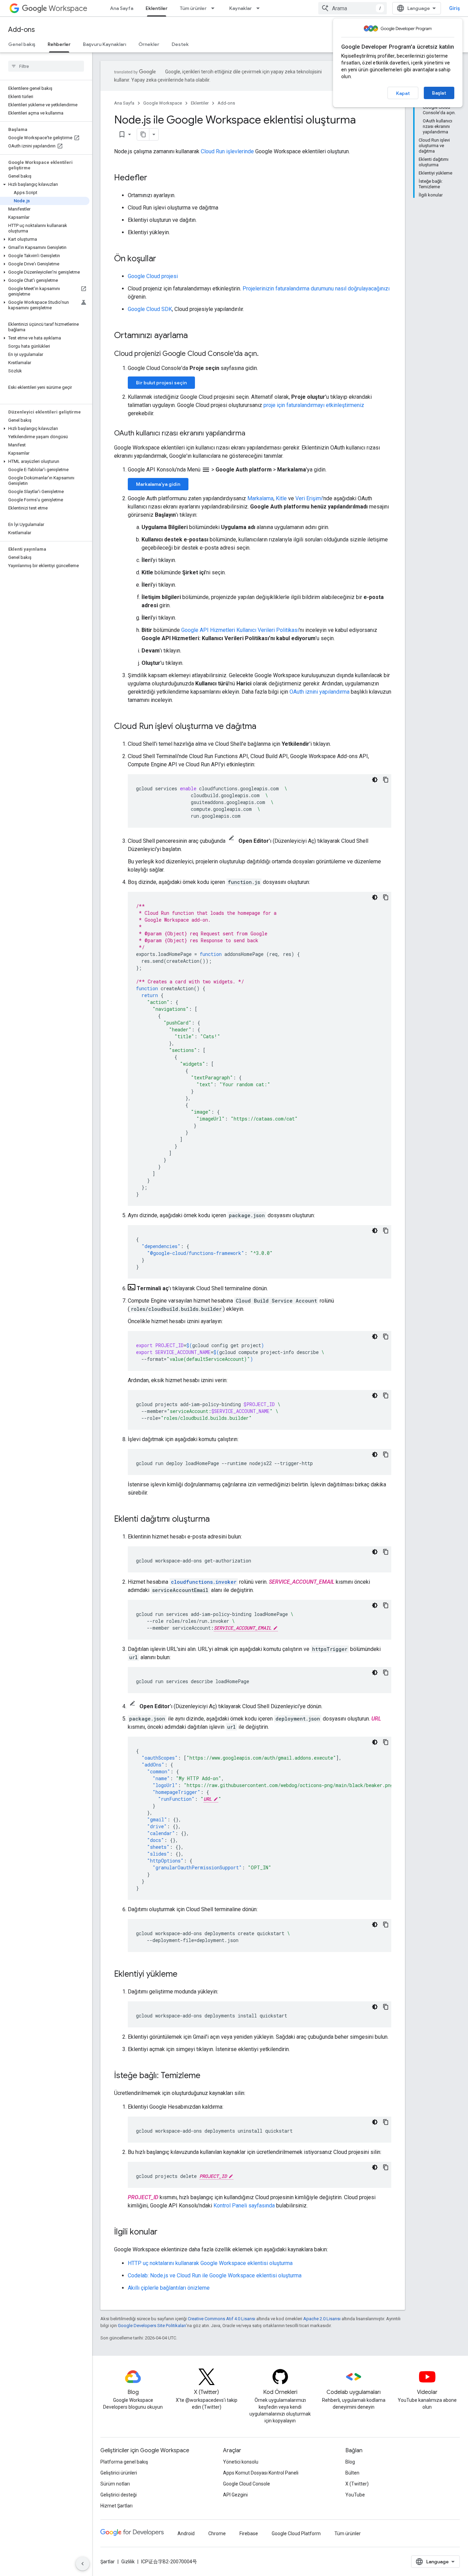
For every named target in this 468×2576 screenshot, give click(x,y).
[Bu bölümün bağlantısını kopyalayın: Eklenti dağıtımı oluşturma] (217, 1520)
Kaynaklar (241, 8)
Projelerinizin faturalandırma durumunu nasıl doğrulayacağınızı (316, 289)
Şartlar (108, 2562)
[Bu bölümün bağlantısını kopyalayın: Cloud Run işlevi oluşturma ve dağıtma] (263, 727)
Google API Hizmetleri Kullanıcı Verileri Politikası (240, 630)
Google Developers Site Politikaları (152, 2326)
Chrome (217, 2533)
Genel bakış (22, 44)
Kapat (403, 93)
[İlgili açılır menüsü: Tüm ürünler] (215, 8)
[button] (45, 184)
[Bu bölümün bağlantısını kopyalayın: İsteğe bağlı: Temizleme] (207, 2076)
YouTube (355, 2495)
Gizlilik (128, 2562)
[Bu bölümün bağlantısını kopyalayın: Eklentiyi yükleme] (184, 1975)
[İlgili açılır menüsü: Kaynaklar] (260, 8)
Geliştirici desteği (119, 2495)
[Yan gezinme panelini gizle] (83, 2564)
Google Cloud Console (247, 2484)
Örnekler (149, 44)
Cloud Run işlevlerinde (227, 151)
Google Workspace (163, 103)
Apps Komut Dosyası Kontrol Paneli (261, 2473)
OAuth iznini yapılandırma (319, 692)
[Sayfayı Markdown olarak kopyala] (143, 134)
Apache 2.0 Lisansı (322, 2319)
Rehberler (59, 44)
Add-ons (22, 30)
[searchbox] (46, 66)
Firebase (249, 2533)
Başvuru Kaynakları (104, 44)
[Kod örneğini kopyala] (386, 780)
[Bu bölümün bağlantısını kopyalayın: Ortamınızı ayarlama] (195, 336)
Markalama (260, 498)
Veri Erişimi (309, 498)
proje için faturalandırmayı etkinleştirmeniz (314, 405)
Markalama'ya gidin (158, 484)
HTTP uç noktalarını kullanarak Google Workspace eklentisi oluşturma (210, 2263)
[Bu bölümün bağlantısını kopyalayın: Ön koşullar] (163, 259)
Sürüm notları (115, 2484)
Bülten (352, 2473)
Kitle (281, 498)
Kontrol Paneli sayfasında (244, 2206)
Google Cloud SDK (150, 309)
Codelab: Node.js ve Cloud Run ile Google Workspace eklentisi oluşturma (215, 2275)
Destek (180, 44)
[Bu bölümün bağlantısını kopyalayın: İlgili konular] (164, 2232)
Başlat (439, 93)
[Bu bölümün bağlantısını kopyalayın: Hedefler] (154, 178)
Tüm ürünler (193, 8)
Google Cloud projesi (153, 276)
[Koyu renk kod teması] (375, 780)
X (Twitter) (357, 2484)
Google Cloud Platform (296, 2533)
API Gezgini (235, 2495)
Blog (350, 2462)
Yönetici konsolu (241, 2462)
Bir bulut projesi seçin (161, 383)
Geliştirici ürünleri (119, 2473)
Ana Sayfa (122, 8)
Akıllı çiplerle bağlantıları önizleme (169, 2288)
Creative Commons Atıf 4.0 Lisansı (221, 2319)
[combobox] (353, 8)
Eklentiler (157, 8)
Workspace (68, 8)
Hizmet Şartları (116, 2506)
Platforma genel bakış (124, 2462)
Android (186, 2533)
